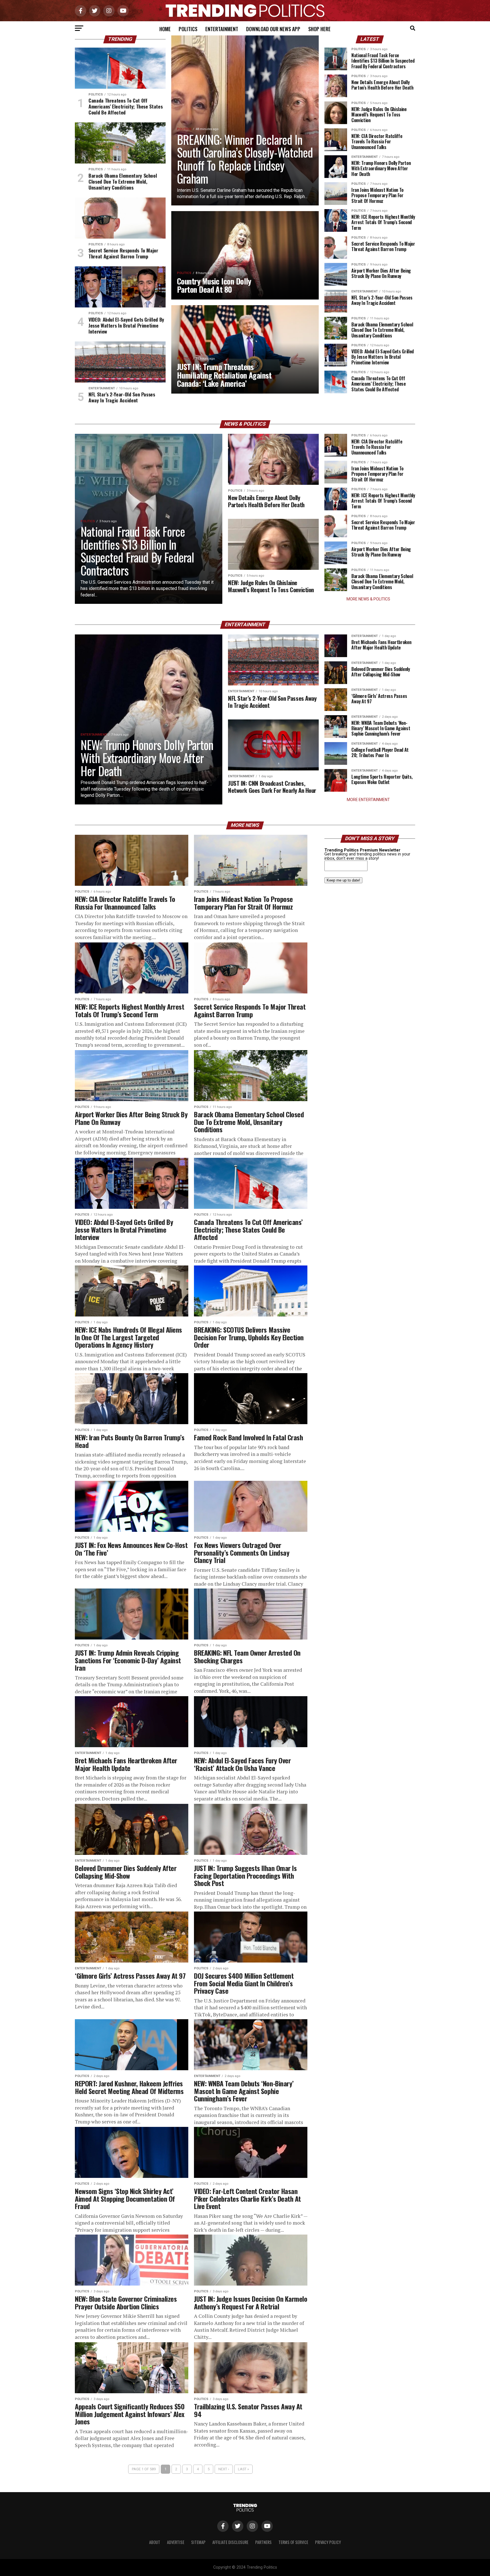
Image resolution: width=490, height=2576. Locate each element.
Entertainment (222, 29)
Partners (263, 2542)
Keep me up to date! (343, 880)
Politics (188, 29)
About (155, 2542)
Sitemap (198, 2542)
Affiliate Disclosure (230, 2542)
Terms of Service (293, 2542)
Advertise (176, 2542)
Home (165, 29)
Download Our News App (273, 29)
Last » (243, 2469)
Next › (224, 2469)
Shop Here (319, 29)
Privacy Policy (328, 2542)
